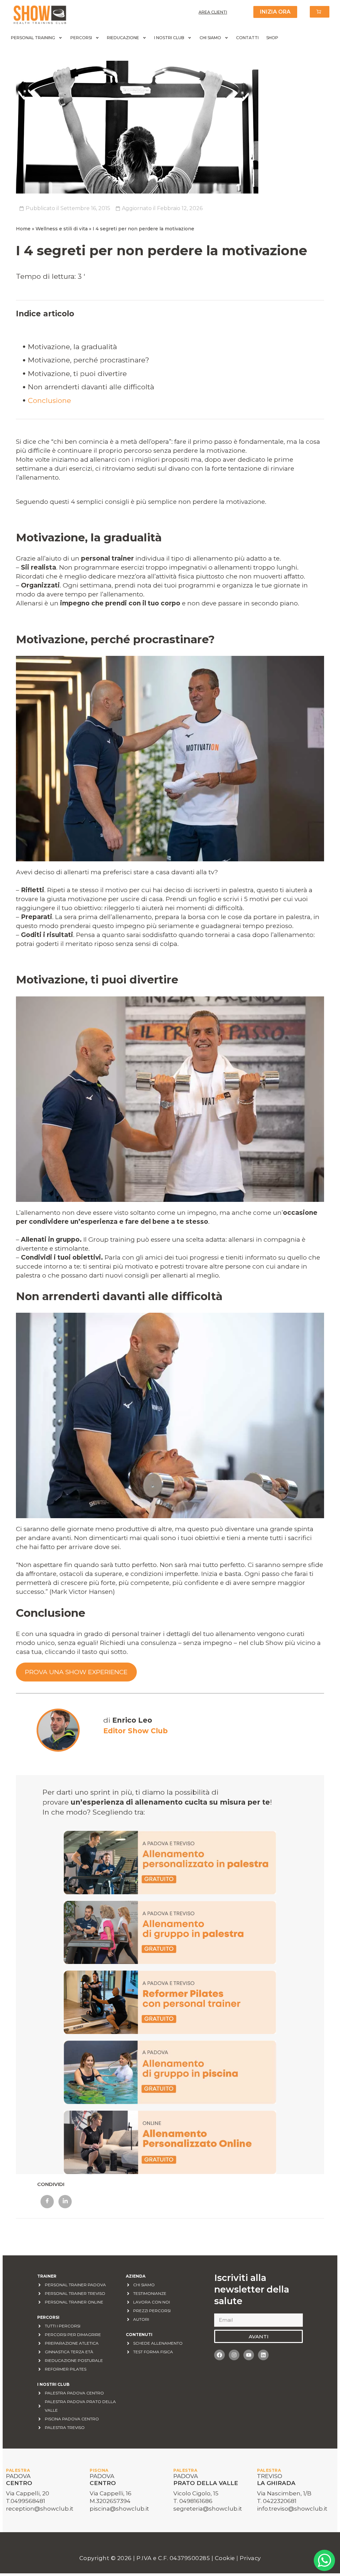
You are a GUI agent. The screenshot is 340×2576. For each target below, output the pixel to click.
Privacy (250, 2558)
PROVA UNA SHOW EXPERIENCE (76, 1672)
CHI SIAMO (210, 38)
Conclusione (49, 400)
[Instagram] (234, 2355)
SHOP (272, 38)
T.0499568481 (26, 2501)
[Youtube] (249, 2355)
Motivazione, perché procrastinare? (88, 360)
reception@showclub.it (40, 2509)
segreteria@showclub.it (208, 2509)
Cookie (226, 2558)
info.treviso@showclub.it (292, 2509)
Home (23, 229)
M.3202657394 (110, 2501)
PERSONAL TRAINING (33, 38)
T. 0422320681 (277, 2501)
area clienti (213, 12)
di (128, 1720)
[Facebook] (219, 2355)
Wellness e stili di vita (62, 229)
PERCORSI (81, 38)
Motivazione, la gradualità (72, 347)
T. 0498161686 (193, 2501)
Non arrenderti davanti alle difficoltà (91, 387)
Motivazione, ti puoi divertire (77, 374)
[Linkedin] (263, 2355)
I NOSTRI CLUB (169, 38)
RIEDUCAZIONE (123, 38)
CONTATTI (247, 38)
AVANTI (259, 2337)
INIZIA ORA (275, 12)
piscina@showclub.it (119, 2509)
